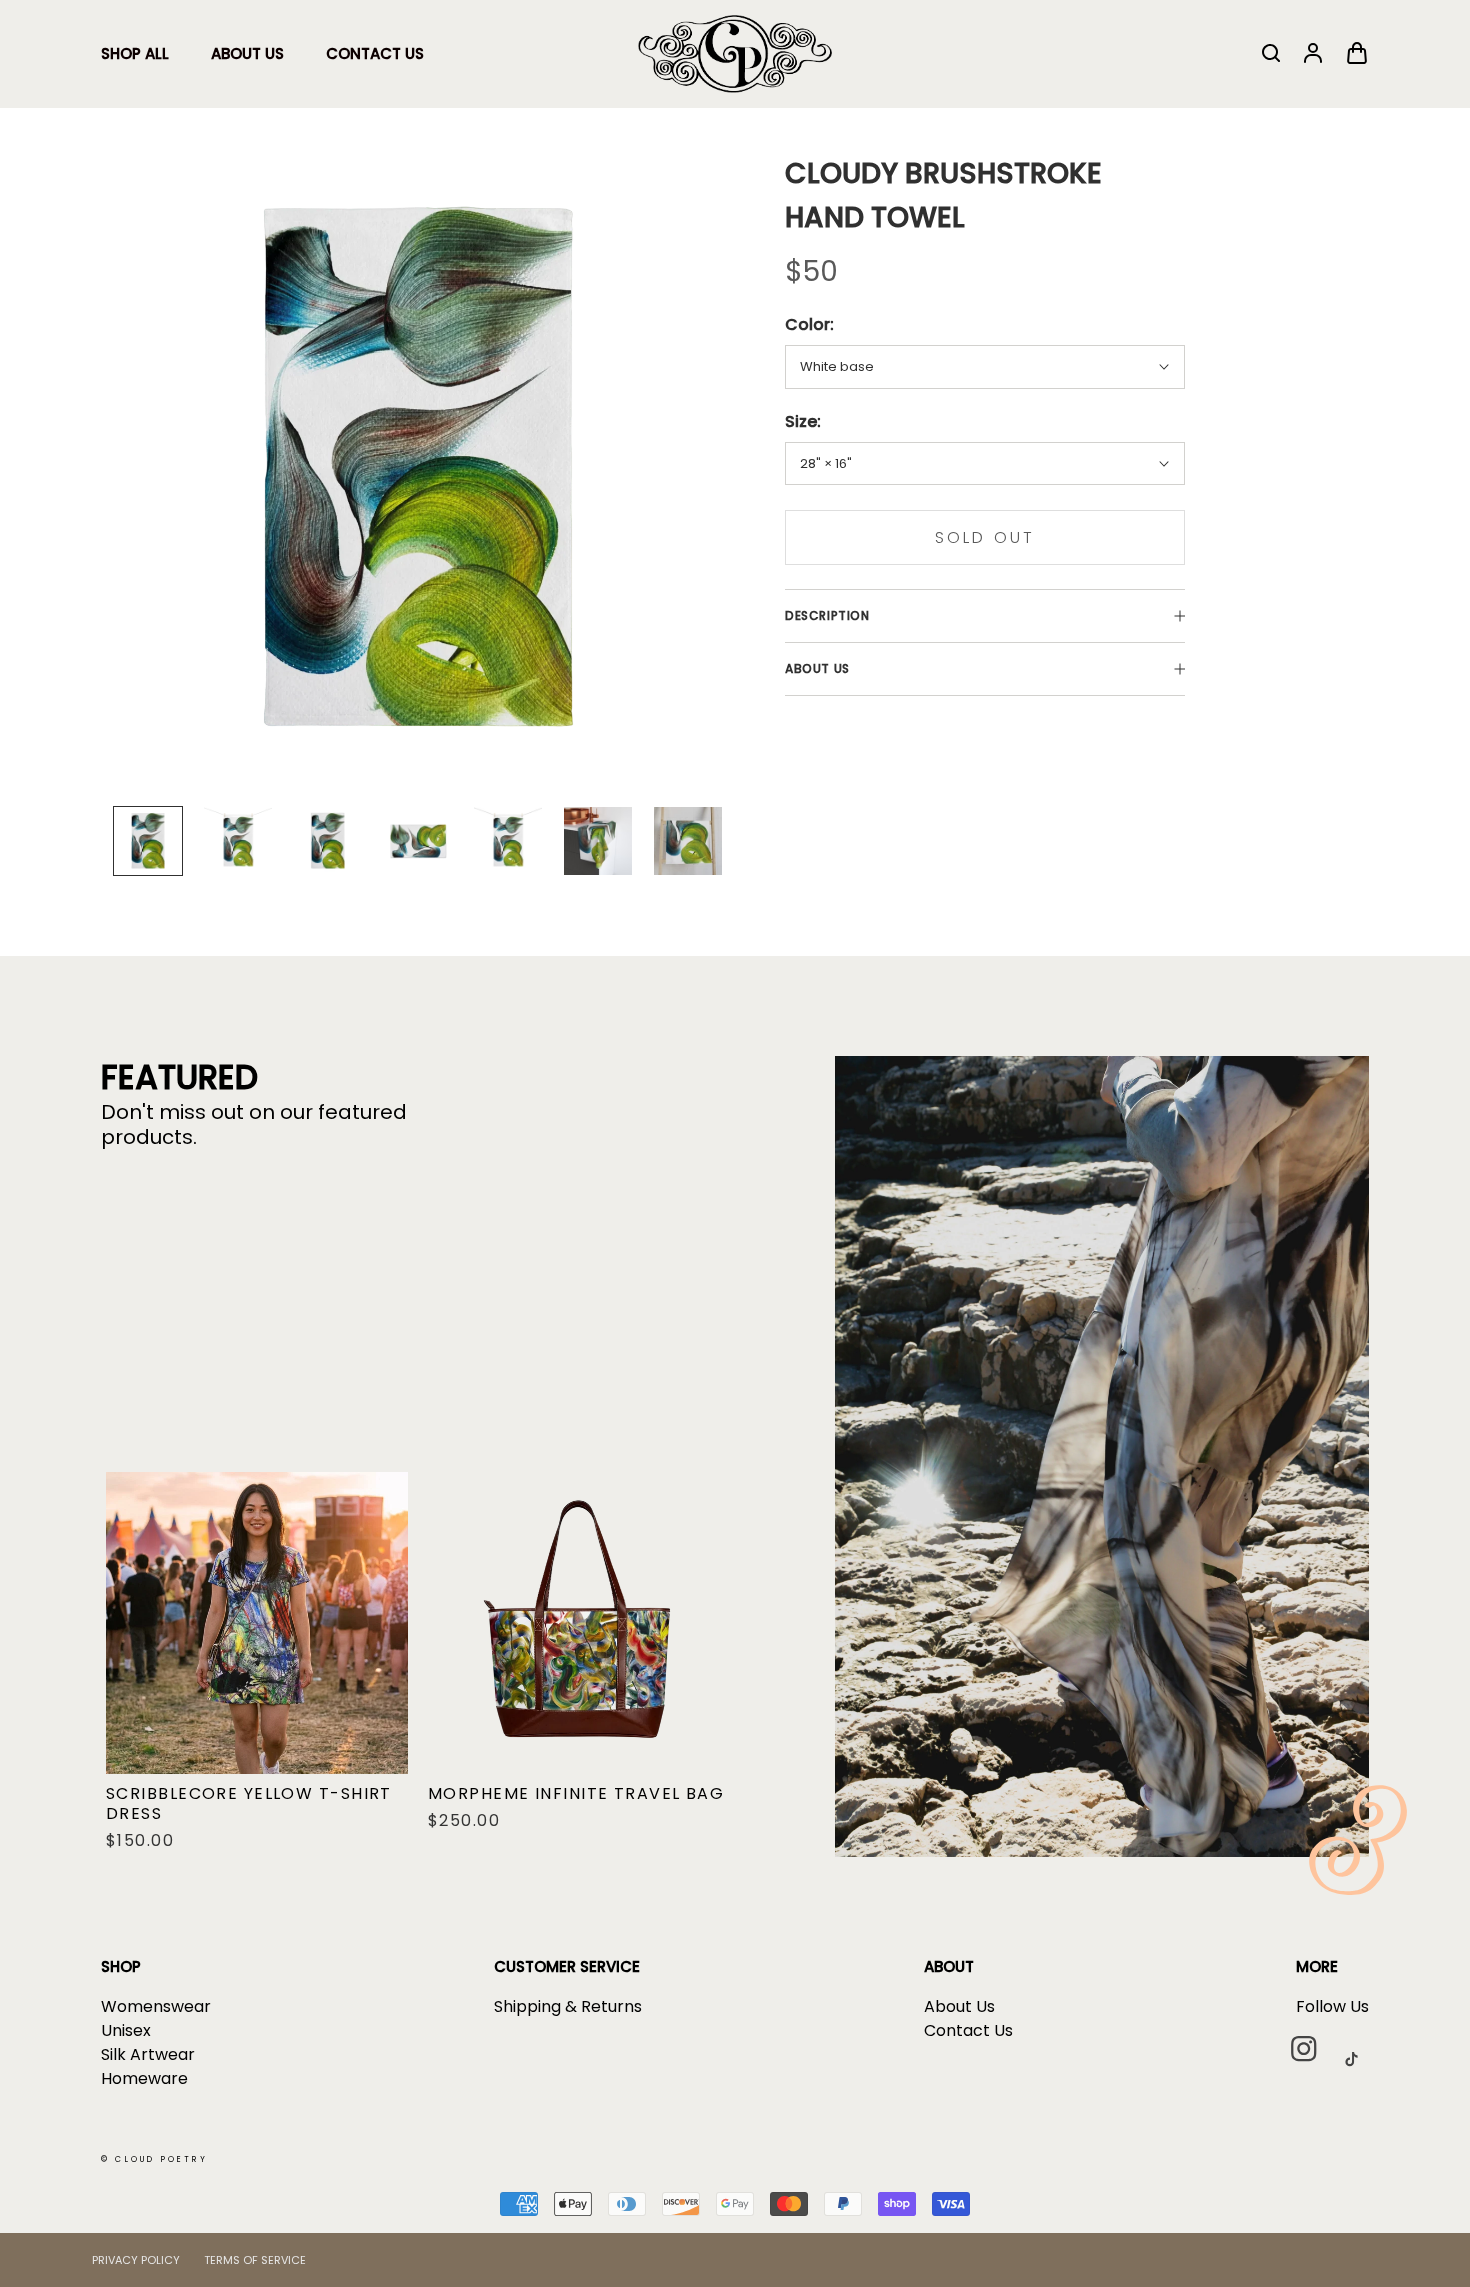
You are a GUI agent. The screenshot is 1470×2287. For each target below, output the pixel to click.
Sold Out (985, 537)
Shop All (135, 53)
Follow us (1332, 2006)
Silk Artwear (148, 2054)
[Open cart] (1357, 54)
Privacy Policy (136, 2260)
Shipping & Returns (568, 2006)
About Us (247, 53)
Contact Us (375, 53)
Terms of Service (255, 2260)
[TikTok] (1359, 2058)
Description (827, 615)
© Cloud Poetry (154, 2159)
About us (817, 668)
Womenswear (156, 2006)
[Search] (1271, 54)
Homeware (144, 2078)
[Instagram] (1311, 2058)
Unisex (126, 2030)
